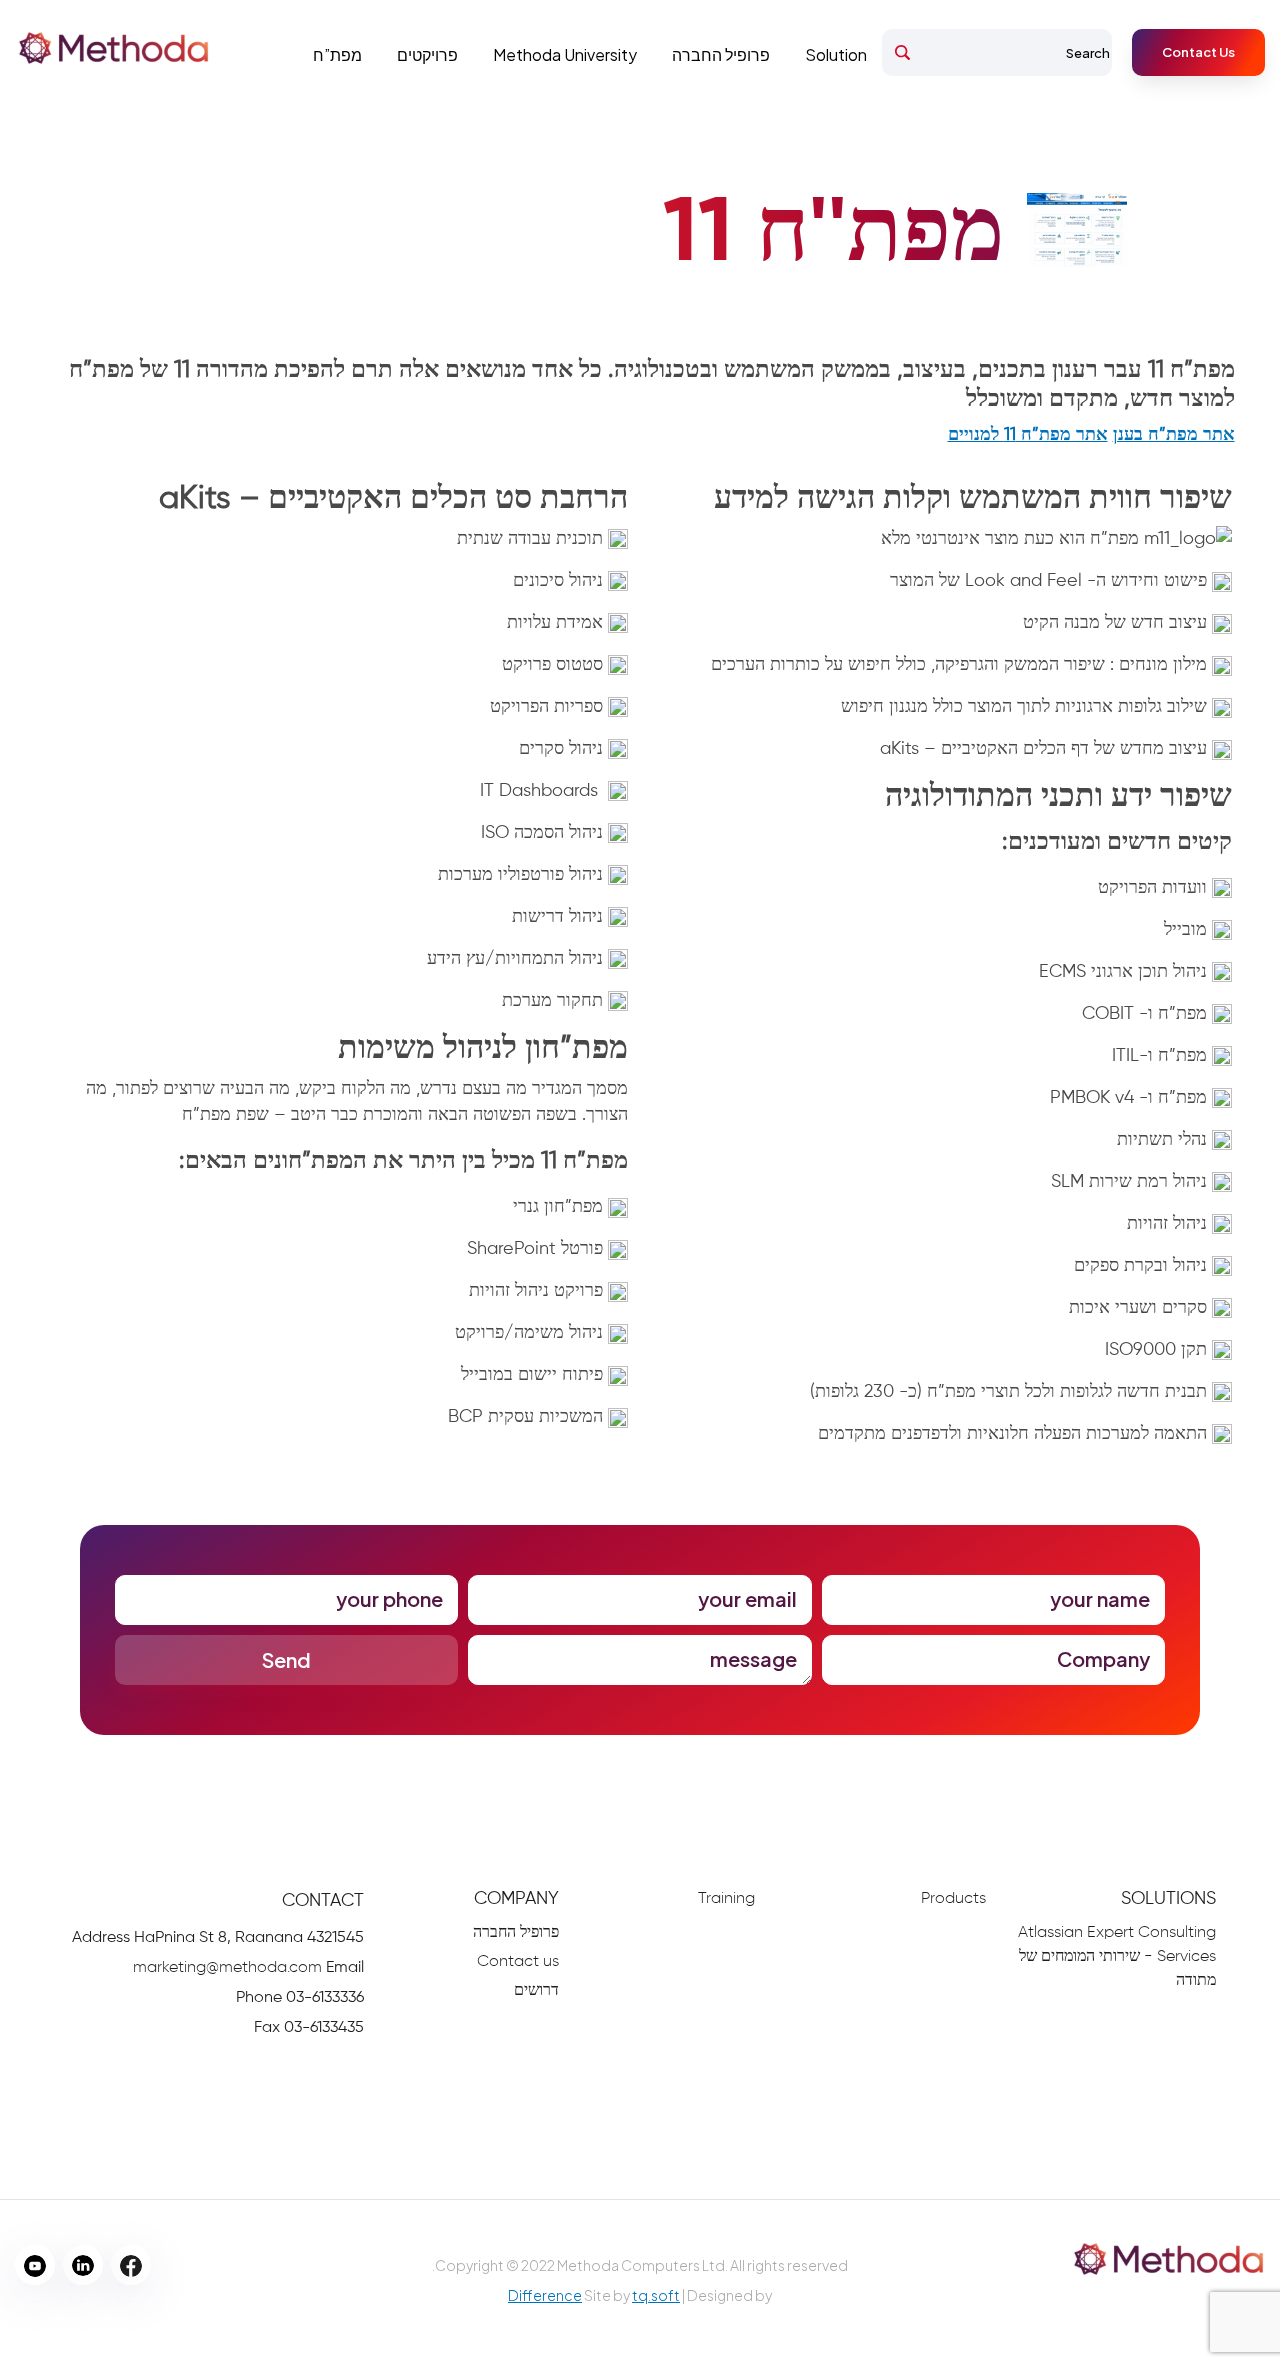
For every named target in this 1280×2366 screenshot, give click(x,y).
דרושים (536, 1991)
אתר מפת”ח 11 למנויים (1028, 435)
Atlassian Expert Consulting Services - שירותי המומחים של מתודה (1117, 1957)
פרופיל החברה (721, 54)
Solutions (1168, 1899)
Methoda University (565, 54)
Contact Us (1198, 51)
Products (953, 1899)
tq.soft (656, 2295)
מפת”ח (337, 54)
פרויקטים (427, 54)
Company (516, 1899)
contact (323, 1901)
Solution (836, 54)
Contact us (518, 1962)
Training (726, 1899)
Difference (545, 2295)
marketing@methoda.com (227, 1968)
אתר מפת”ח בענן (1174, 435)
